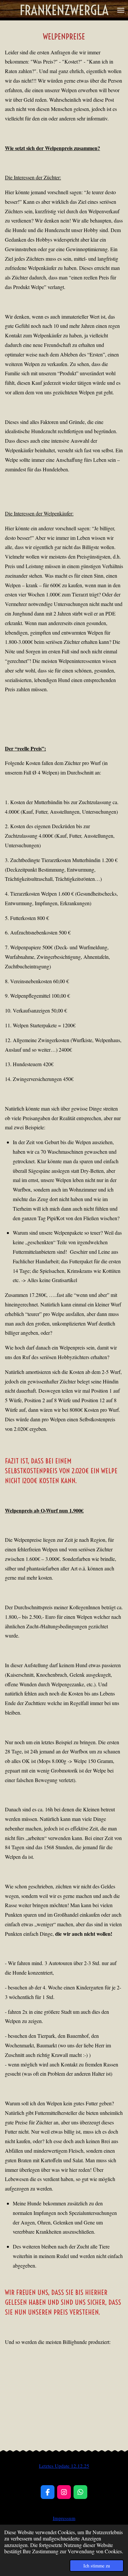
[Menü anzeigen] (121, 10)
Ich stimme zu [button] (97, 2566)
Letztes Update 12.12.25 (64, 2466)
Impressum (64, 2518)
